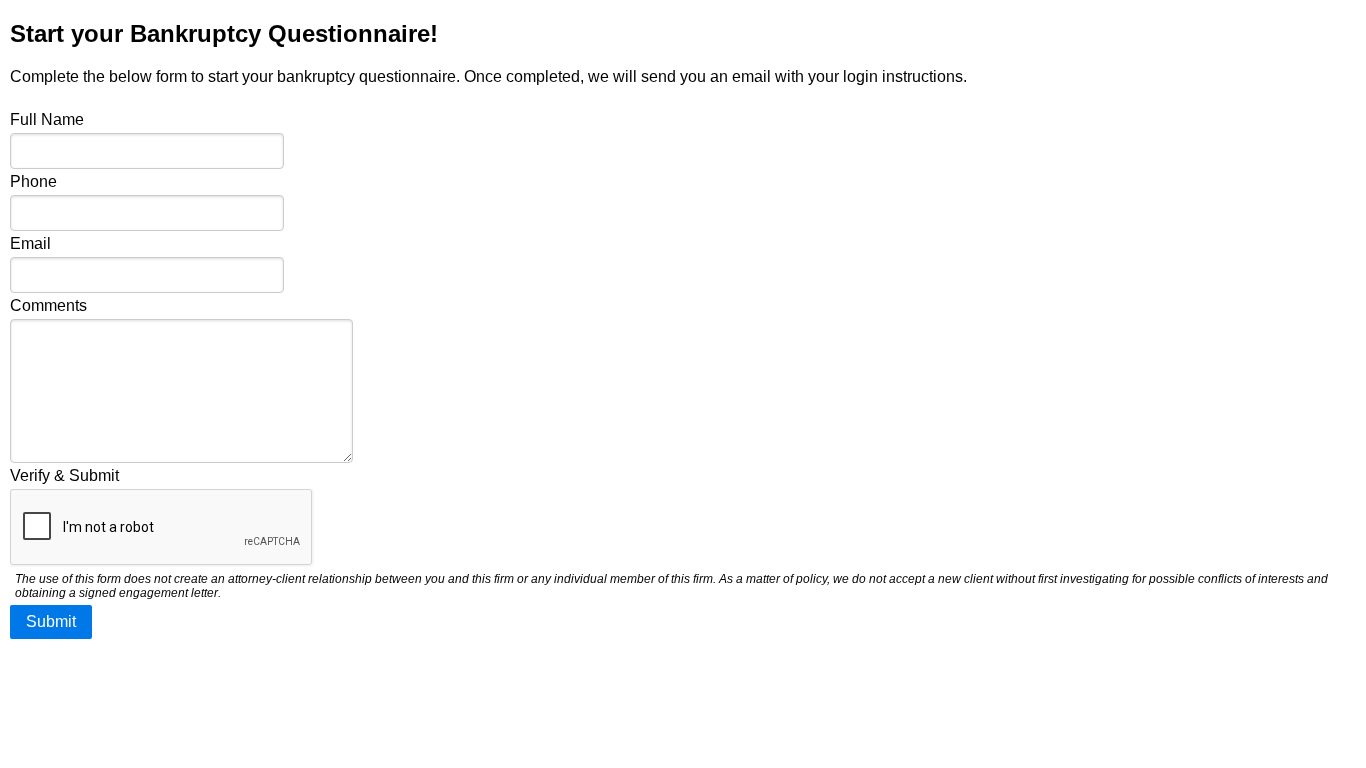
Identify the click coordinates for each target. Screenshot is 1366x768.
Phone (33, 181)
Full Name (47, 119)
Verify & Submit (64, 475)
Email (30, 243)
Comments (48, 305)
